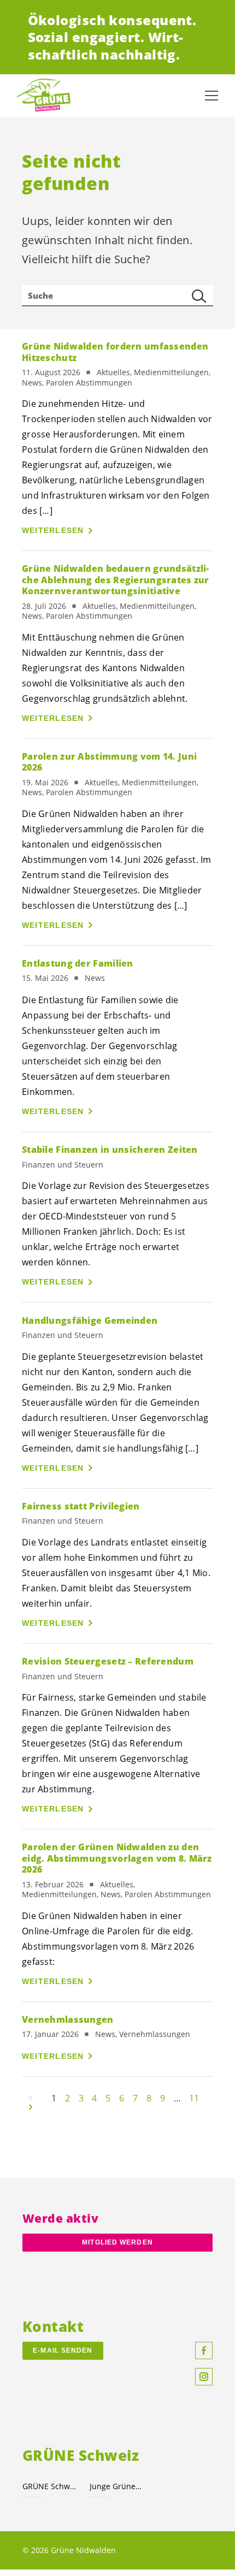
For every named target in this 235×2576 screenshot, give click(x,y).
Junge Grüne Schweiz (117, 2486)
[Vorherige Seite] (31, 2098)
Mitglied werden (117, 2242)
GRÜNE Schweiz (49, 2486)
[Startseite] (44, 96)
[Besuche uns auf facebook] (204, 2350)
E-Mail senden (63, 2350)
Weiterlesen (53, 530)
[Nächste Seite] (31, 2107)
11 (194, 2098)
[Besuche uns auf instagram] (204, 2377)
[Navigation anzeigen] (211, 96)
